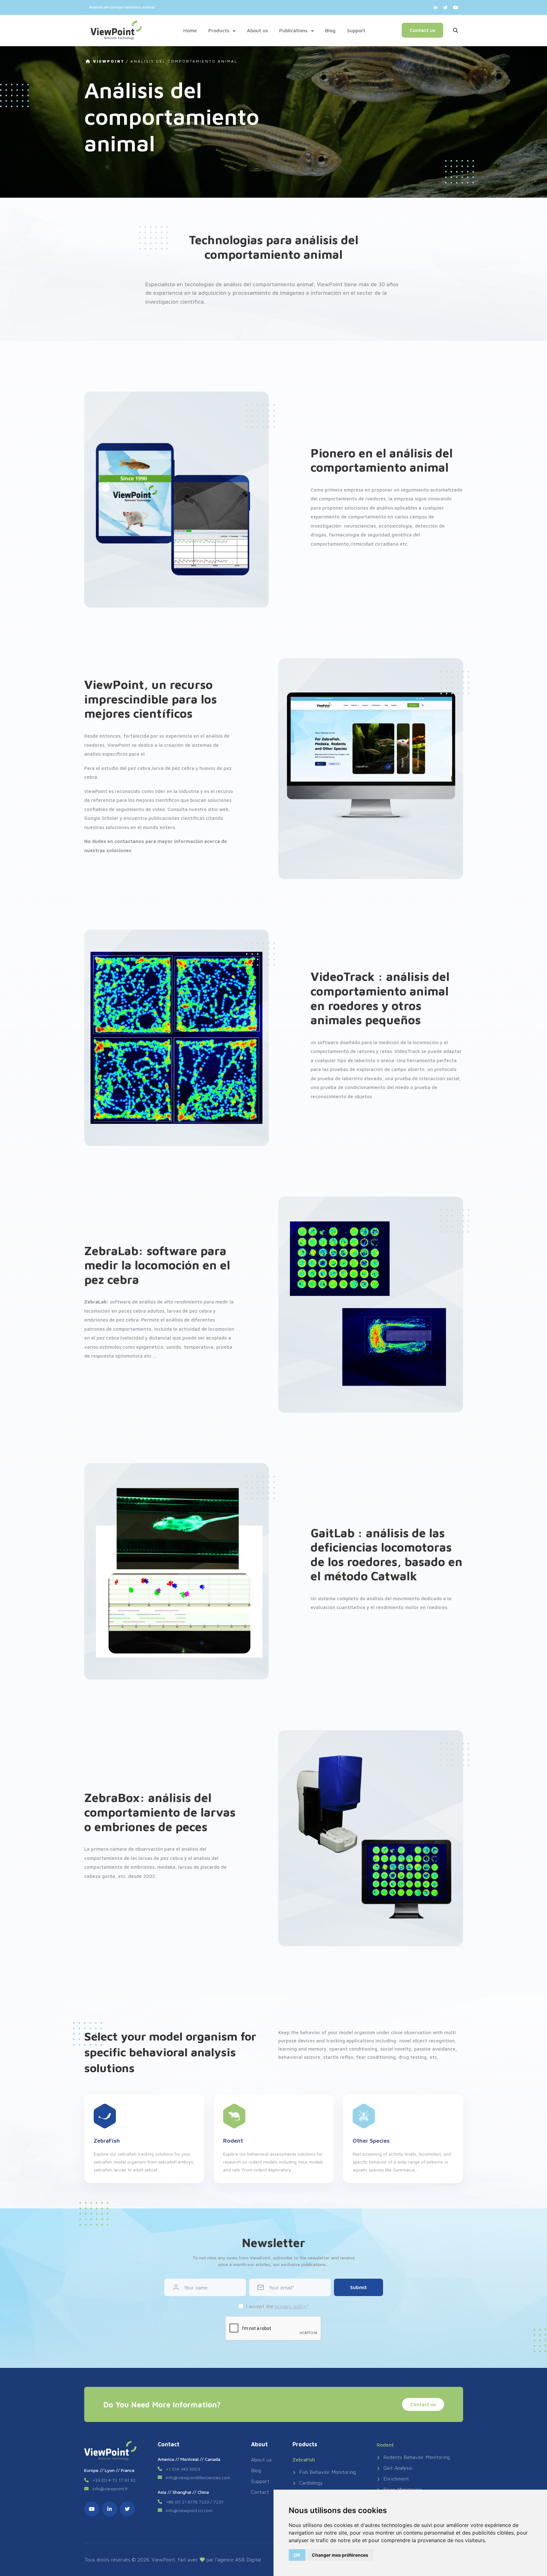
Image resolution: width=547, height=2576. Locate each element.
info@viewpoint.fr (110, 2489)
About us (257, 30)
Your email (281, 2288)
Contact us (422, 30)
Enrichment (396, 2479)
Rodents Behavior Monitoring (417, 2457)
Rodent (233, 2141)
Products (220, 30)
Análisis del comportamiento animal (184, 61)
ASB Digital (248, 2560)
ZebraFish (107, 2141)
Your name (196, 2288)
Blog (330, 30)
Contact (260, 2492)
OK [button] (297, 2555)
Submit (358, 2287)
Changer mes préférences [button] (340, 2555)
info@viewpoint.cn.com (189, 2510)
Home (190, 30)
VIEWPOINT (108, 61)
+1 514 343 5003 (183, 2469)
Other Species (371, 2141)
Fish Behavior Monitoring (327, 2472)
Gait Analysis (398, 2468)
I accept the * (277, 2306)
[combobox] (417, 7)
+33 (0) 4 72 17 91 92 (114, 2480)
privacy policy (291, 2306)
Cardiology (311, 2483)
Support (356, 30)
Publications (294, 30)
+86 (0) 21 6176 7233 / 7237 (195, 2502)
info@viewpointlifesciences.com (198, 2477)
